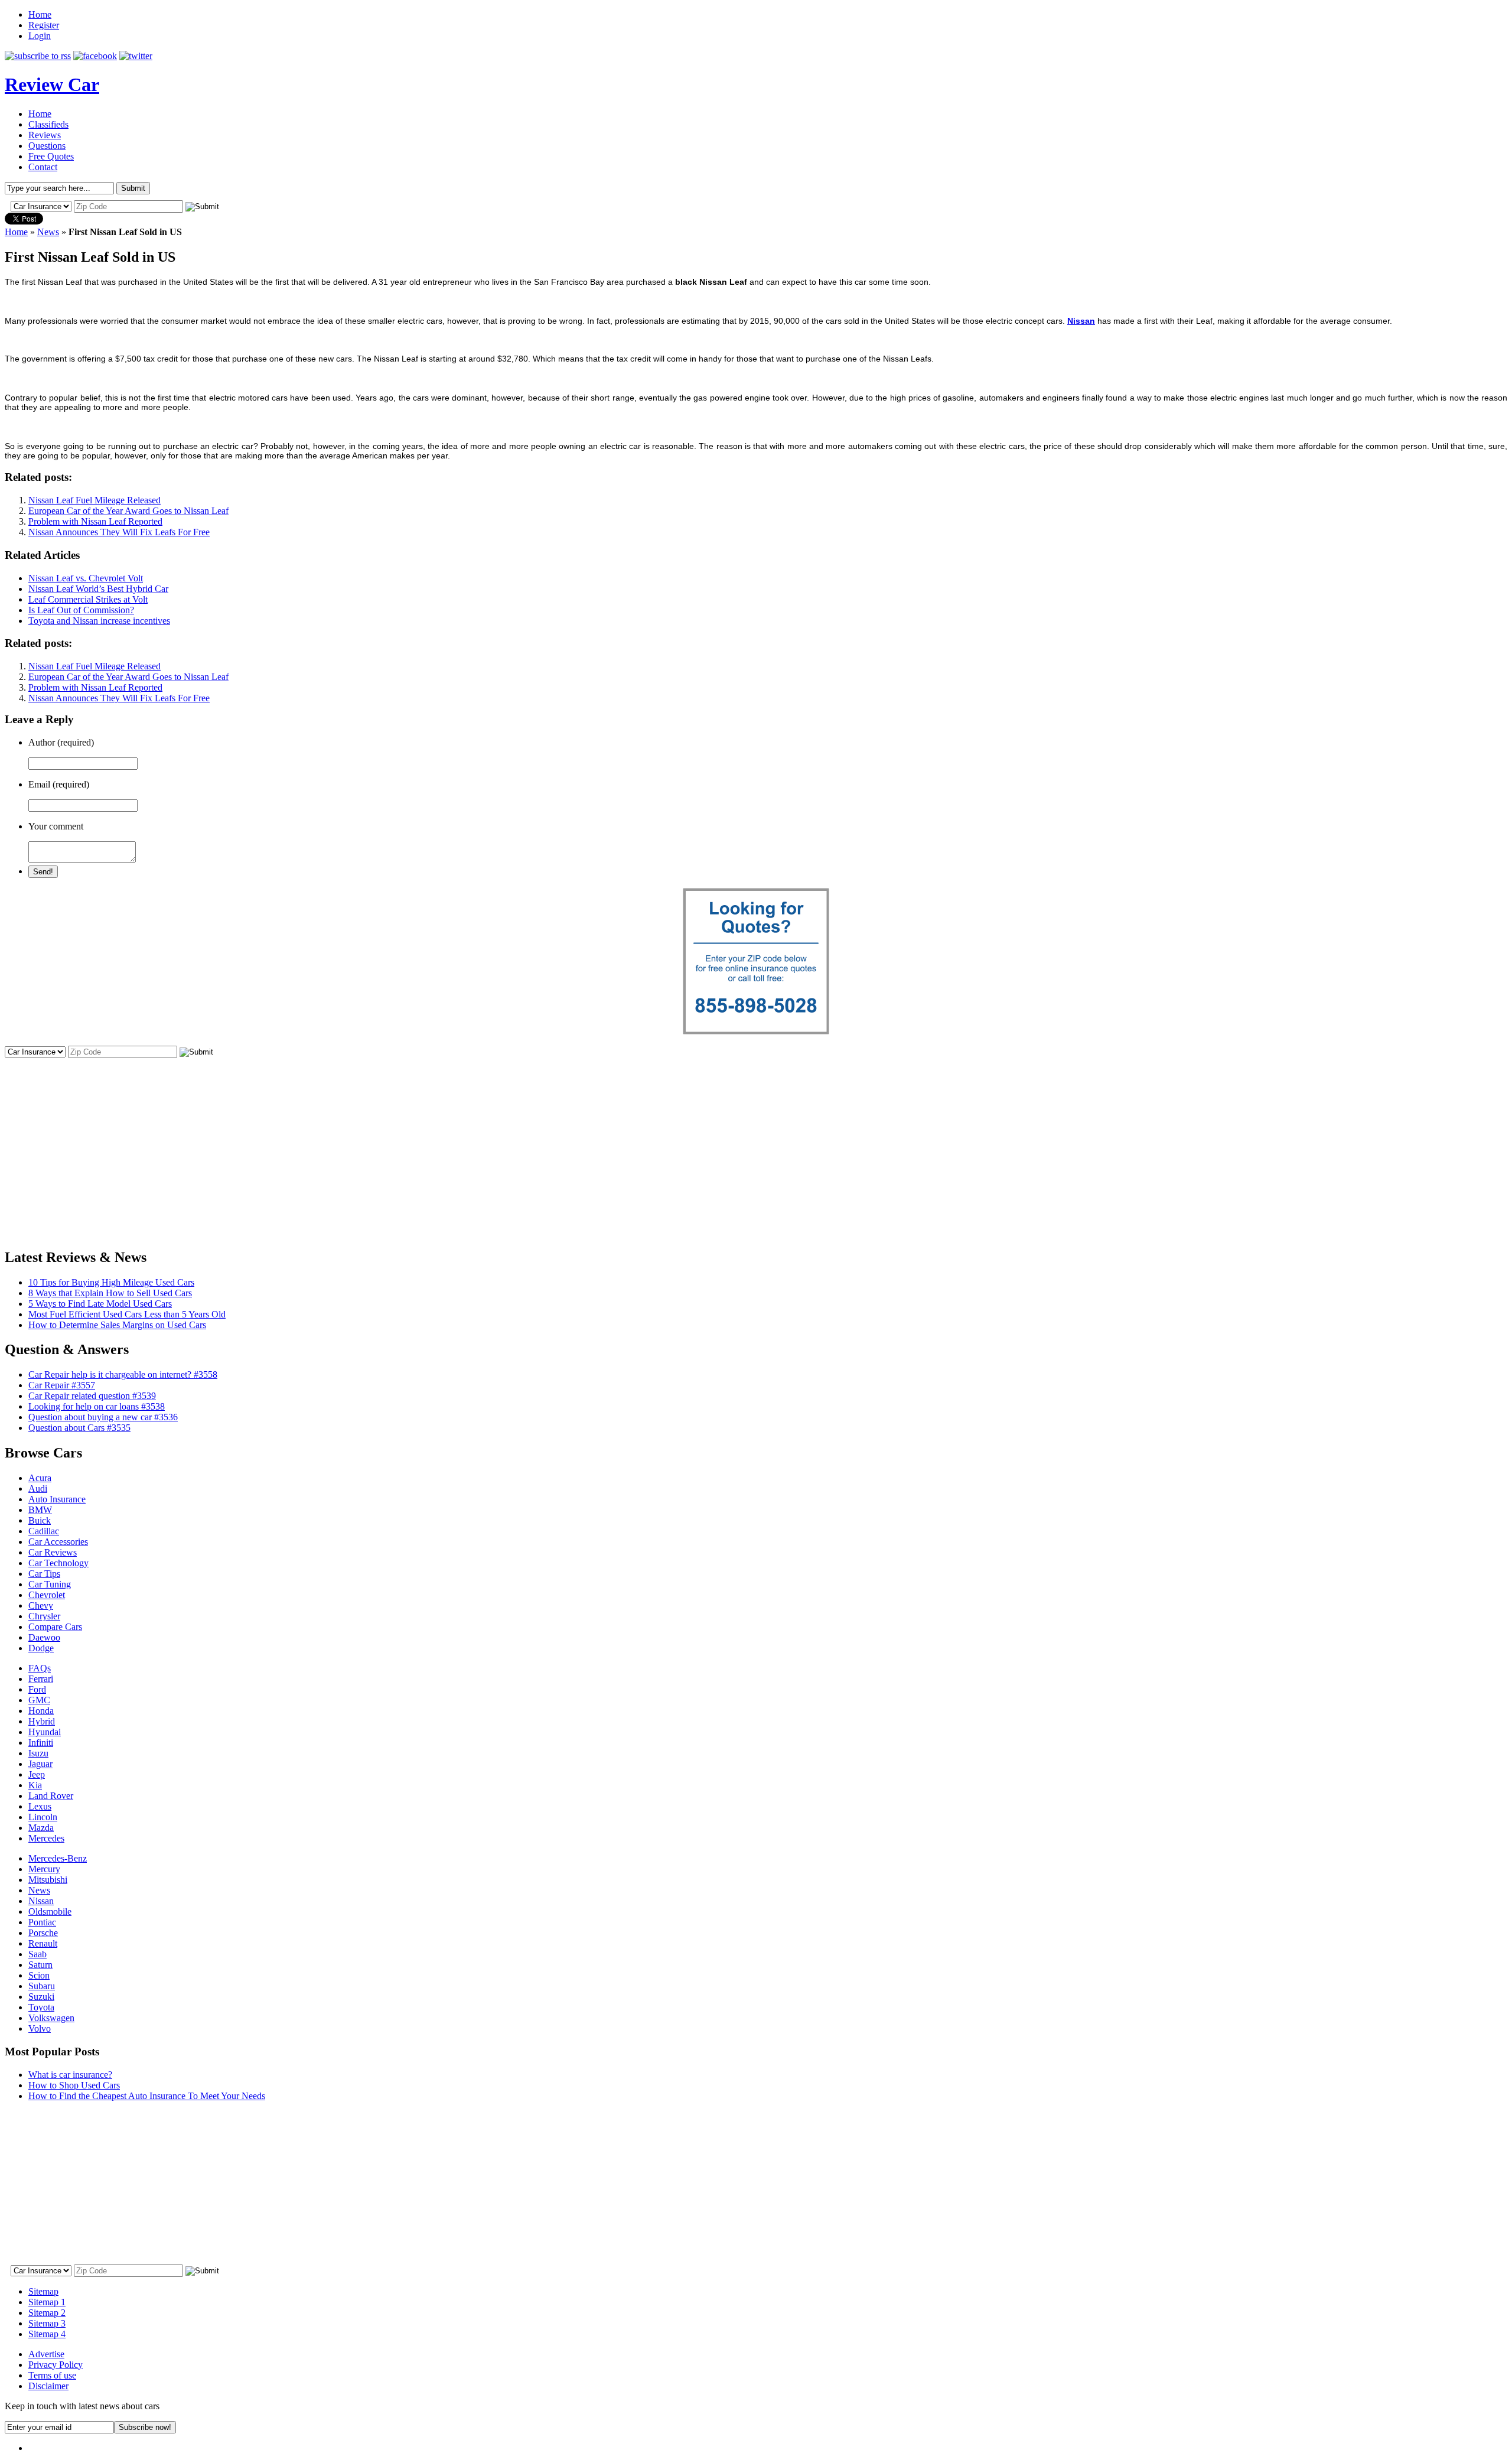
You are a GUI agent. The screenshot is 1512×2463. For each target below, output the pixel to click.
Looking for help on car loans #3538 (97, 1406)
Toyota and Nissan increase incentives (99, 621)
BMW (40, 1510)
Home (40, 14)
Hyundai (45, 1732)
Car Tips (44, 1574)
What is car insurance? (70, 2075)
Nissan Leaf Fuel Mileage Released (94, 500)
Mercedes (46, 1838)
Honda (41, 1711)
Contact (43, 167)
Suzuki (41, 1997)
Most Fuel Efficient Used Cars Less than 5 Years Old (127, 1314)
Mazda (41, 1828)
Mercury (44, 1869)
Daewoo (44, 1637)
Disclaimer (48, 2386)
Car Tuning (50, 1584)
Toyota (41, 2007)
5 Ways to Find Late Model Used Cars (100, 1304)
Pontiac (42, 1922)
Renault (43, 1943)
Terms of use (52, 2375)
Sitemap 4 (47, 2334)
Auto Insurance (57, 1499)
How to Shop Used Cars (74, 2085)
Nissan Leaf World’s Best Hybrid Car (98, 589)
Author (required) (61, 742)
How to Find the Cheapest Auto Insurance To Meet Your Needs (147, 2096)
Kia (35, 1785)
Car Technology (58, 1563)
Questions (47, 146)
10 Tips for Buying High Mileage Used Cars (111, 1282)
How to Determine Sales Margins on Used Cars (117, 1325)
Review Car (52, 84)
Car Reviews (53, 1552)
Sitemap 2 (47, 2313)
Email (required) (59, 784)
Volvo (40, 2028)
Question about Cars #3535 (79, 1428)
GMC (39, 1700)
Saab (38, 1954)
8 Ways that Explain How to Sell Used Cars (110, 1293)
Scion (39, 1975)
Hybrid (42, 1721)
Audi (38, 1488)
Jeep (37, 1774)
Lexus (40, 1806)
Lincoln (43, 1817)
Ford (37, 1689)
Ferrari (41, 1679)
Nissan (41, 1901)
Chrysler (44, 1616)
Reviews (45, 135)
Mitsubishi (48, 1880)
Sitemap (43, 2291)
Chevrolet (47, 1595)
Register (44, 25)
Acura (40, 1478)
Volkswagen (51, 2018)
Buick (40, 1520)
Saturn (40, 1965)
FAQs (40, 1668)
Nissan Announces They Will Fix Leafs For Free (119, 532)
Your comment (56, 826)
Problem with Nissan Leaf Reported (95, 521)
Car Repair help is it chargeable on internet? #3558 (123, 1374)
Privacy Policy (56, 2365)
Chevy (41, 1605)
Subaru (42, 1986)
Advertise (46, 2354)
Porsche (43, 1933)
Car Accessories (58, 1542)
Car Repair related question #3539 (92, 1396)
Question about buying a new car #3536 (103, 1417)
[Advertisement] (756, 1143)
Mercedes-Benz (58, 1858)
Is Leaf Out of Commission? (81, 610)
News (48, 232)
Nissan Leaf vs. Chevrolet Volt (86, 578)
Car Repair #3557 (62, 1385)
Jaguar (40, 1764)
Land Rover (51, 1796)
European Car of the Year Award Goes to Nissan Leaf (128, 511)
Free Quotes (51, 156)
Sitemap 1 (47, 2302)
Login (40, 36)
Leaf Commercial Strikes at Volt (88, 599)
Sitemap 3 (47, 2323)
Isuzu (38, 1753)
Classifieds (48, 124)
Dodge (41, 1648)
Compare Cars (55, 1627)
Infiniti (41, 1743)
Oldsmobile (50, 1911)
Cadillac (44, 1531)
